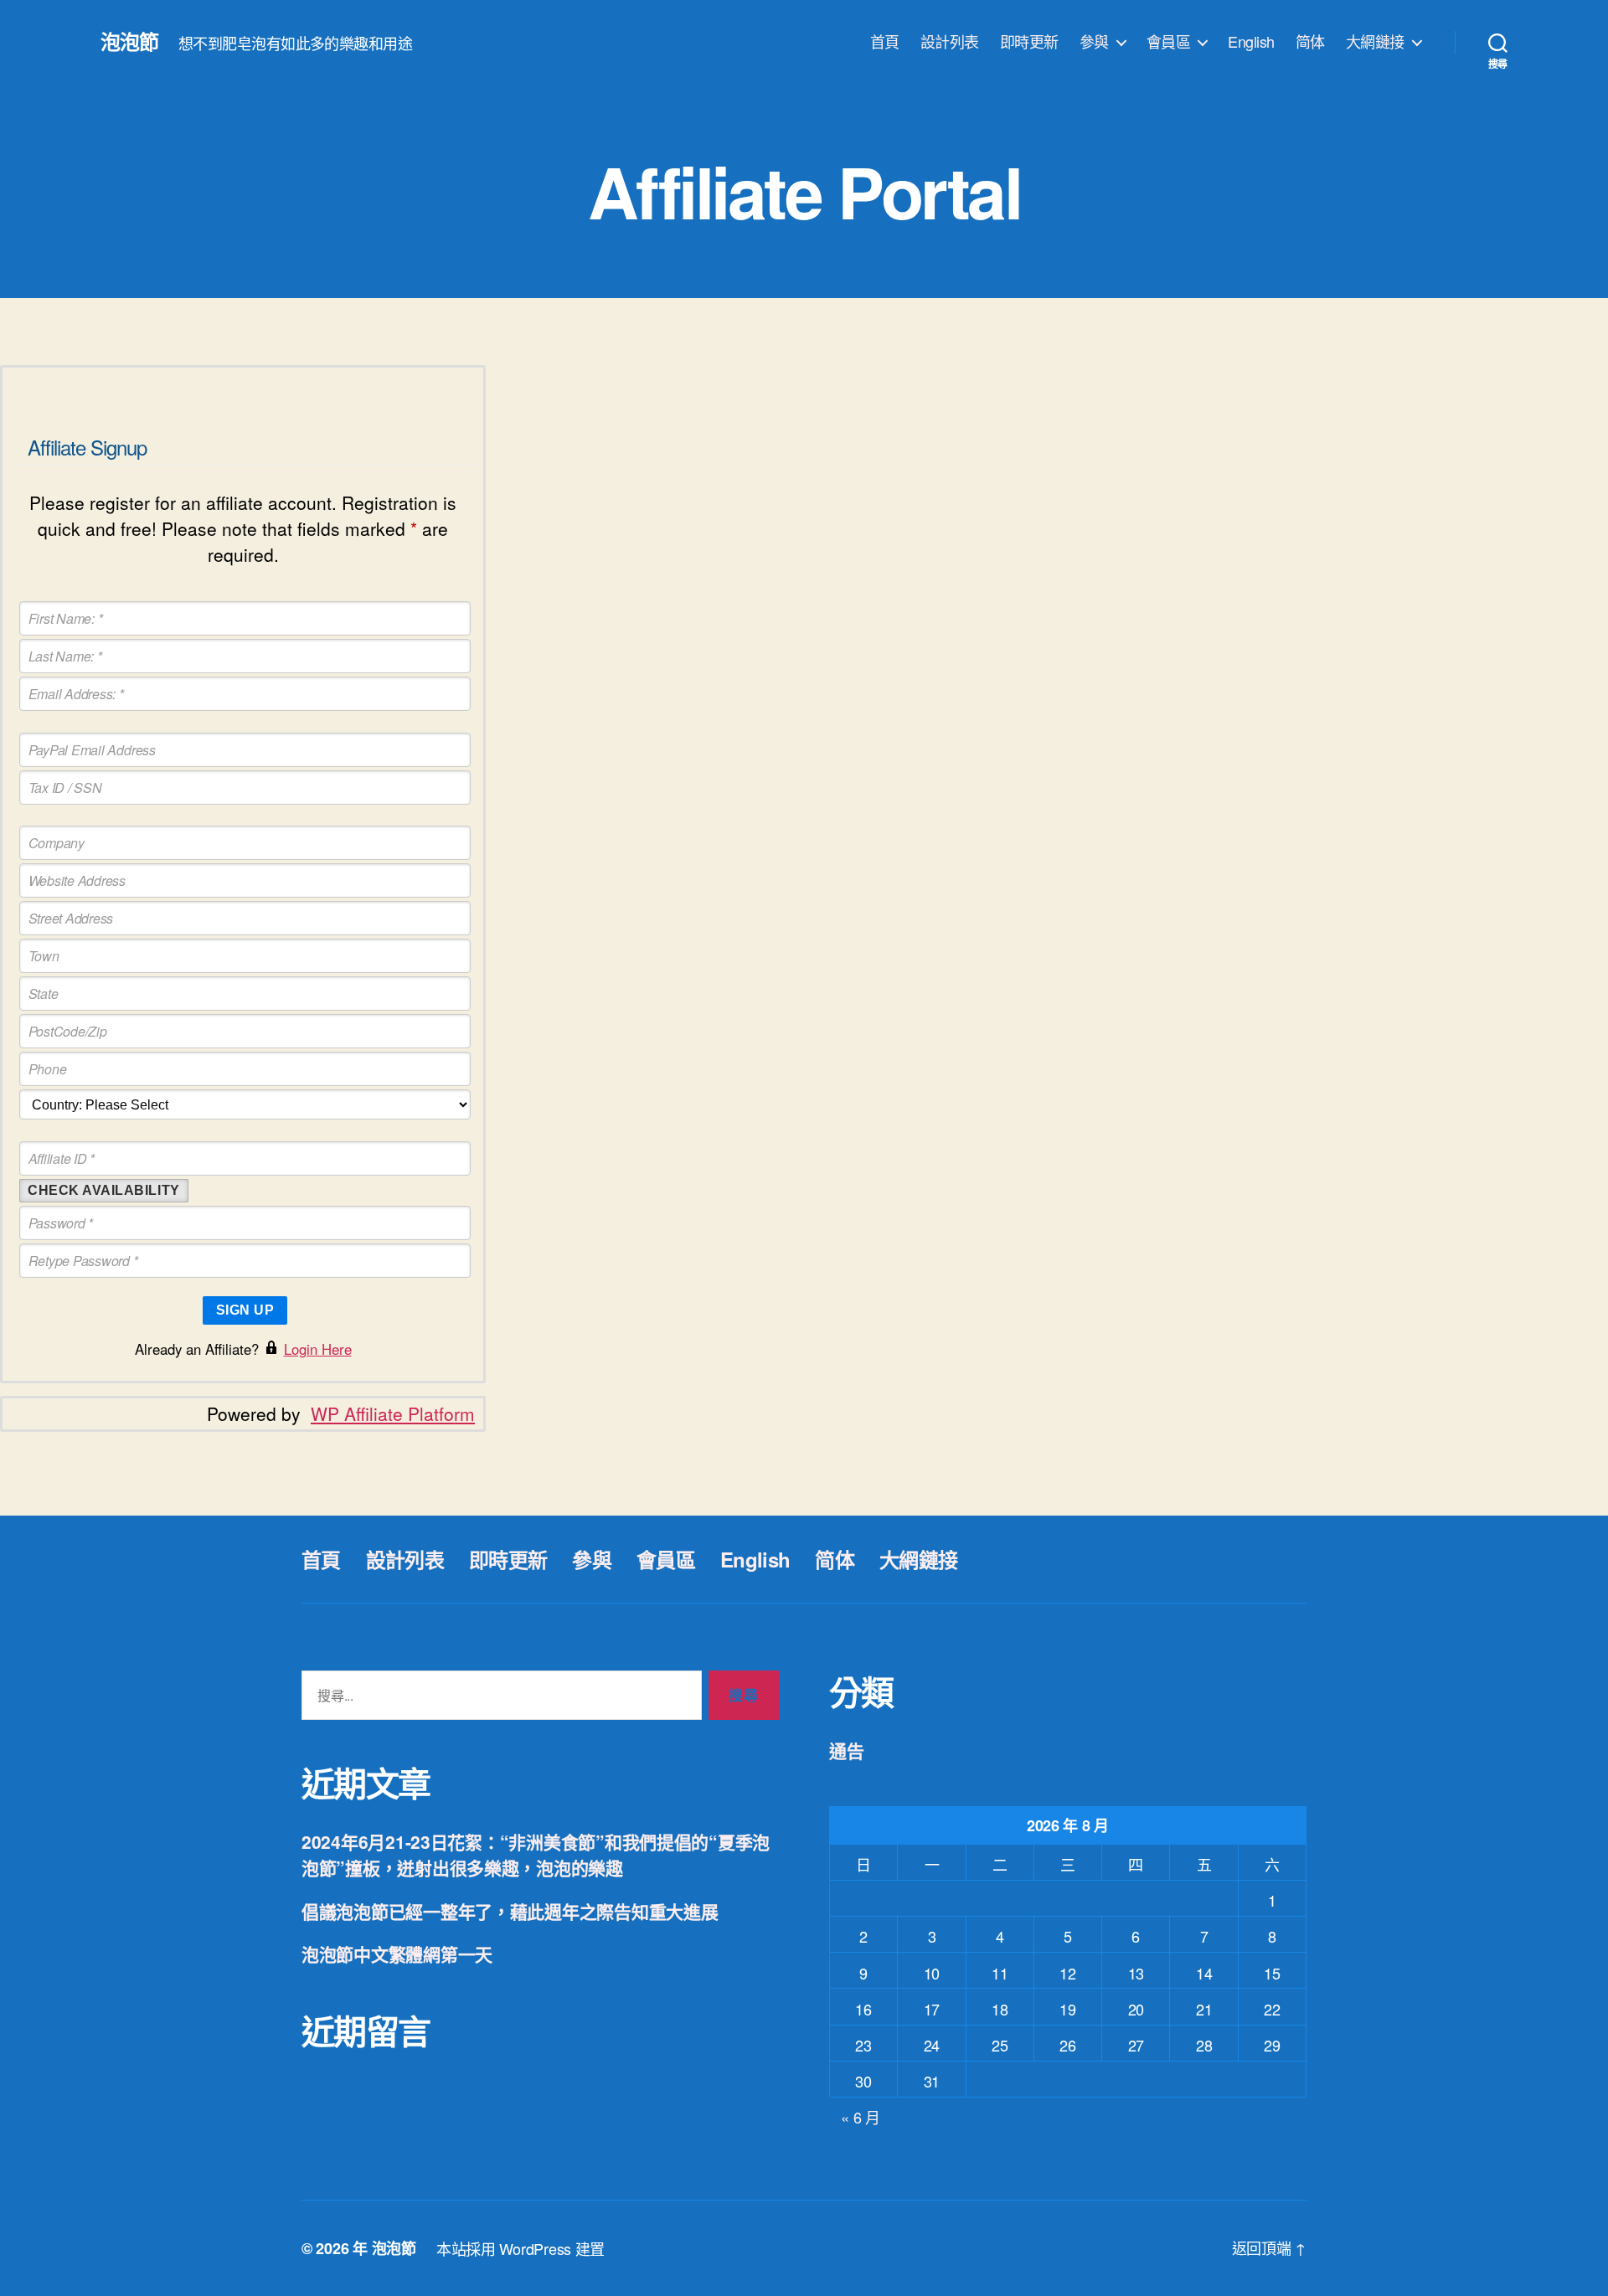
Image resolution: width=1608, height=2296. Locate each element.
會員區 (1169, 42)
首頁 (885, 42)
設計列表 (950, 42)
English (1251, 42)
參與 (1094, 42)
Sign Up (245, 1310)
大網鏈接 (1375, 42)
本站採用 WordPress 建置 (521, 2248)
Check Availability (104, 1190)
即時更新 (1029, 42)
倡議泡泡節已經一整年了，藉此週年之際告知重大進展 (510, 1911)
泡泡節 (129, 41)
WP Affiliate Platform (393, 1413)
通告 (846, 1750)
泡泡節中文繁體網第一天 (397, 1954)
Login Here (318, 1349)
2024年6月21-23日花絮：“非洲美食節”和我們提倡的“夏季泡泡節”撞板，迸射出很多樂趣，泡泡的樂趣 (536, 1855)
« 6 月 (861, 2117)
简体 (1310, 42)
